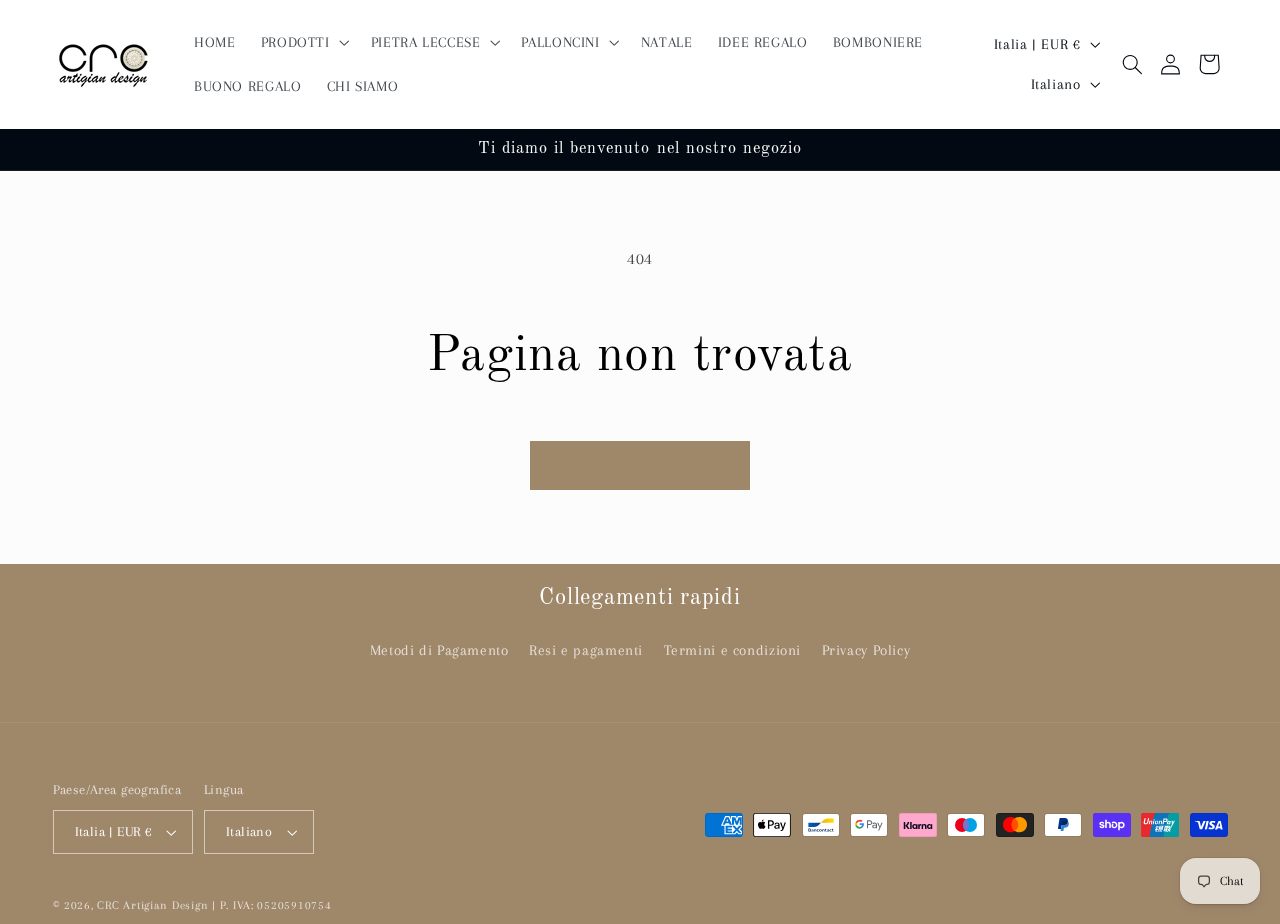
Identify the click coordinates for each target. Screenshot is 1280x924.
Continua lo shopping (640, 465)
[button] (303, 42)
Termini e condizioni (733, 650)
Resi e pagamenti (586, 650)
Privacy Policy (866, 650)
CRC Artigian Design (152, 905)
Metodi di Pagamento (439, 650)
